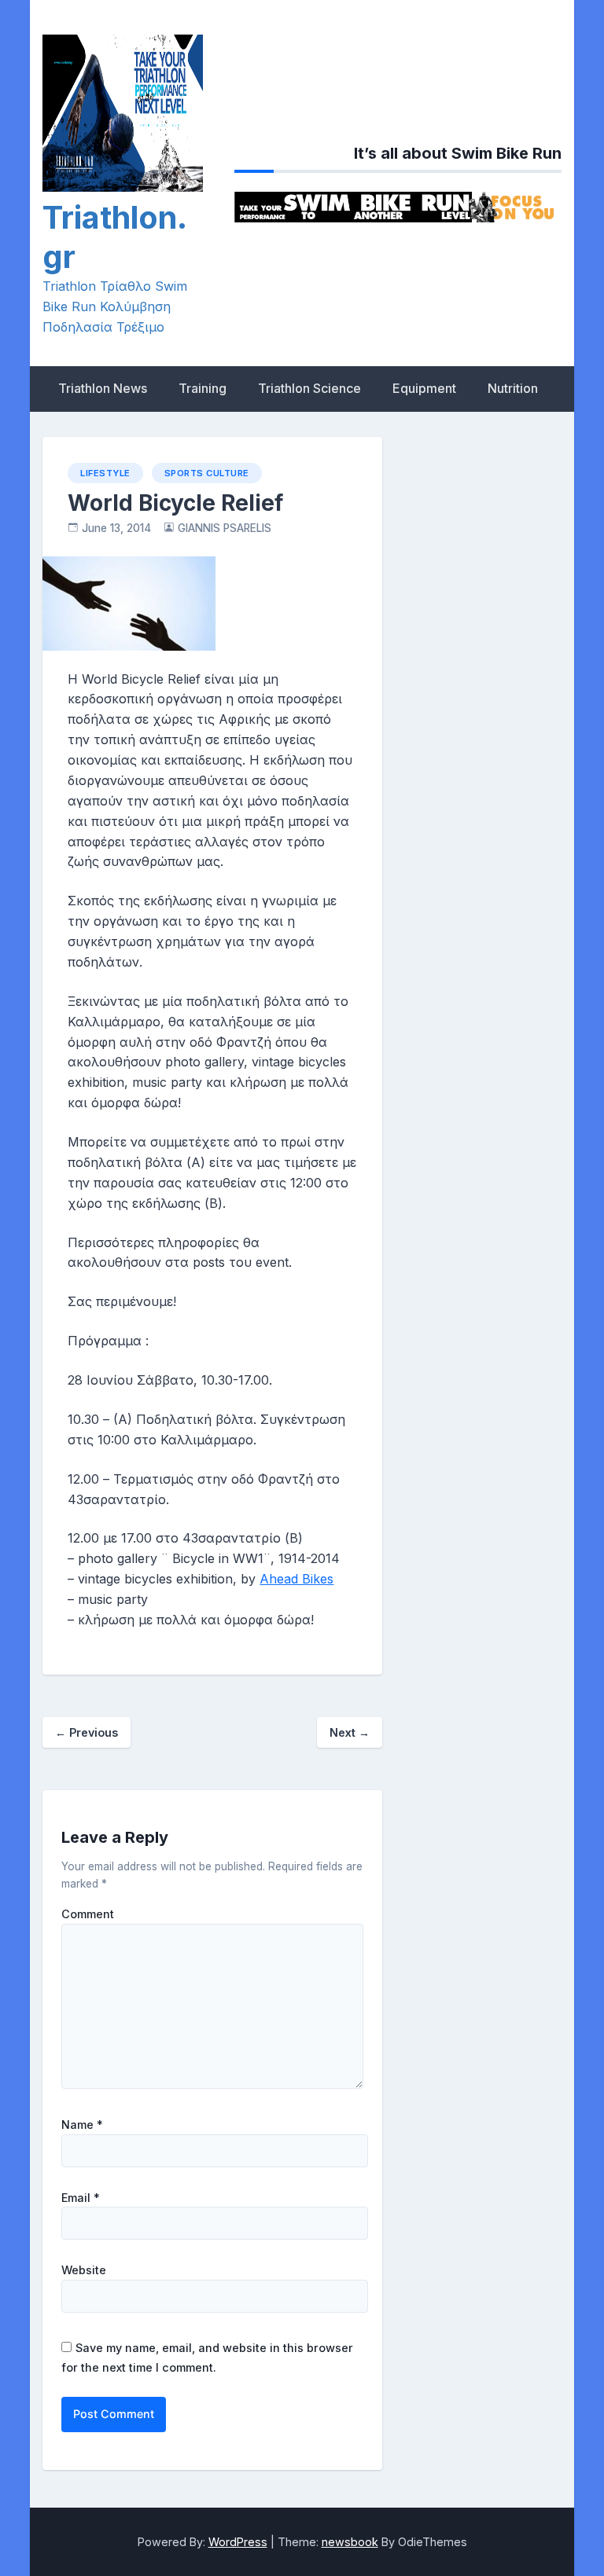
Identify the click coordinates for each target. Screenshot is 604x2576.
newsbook (350, 2542)
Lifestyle (105, 473)
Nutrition (513, 388)
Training (203, 388)
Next (350, 1732)
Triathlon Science (309, 388)
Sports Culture (207, 473)
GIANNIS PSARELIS (225, 528)
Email (81, 2198)
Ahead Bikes (296, 1579)
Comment (88, 1914)
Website (84, 2270)
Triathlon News (103, 388)
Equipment (424, 388)
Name (82, 2125)
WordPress (238, 2542)
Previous (87, 1732)
